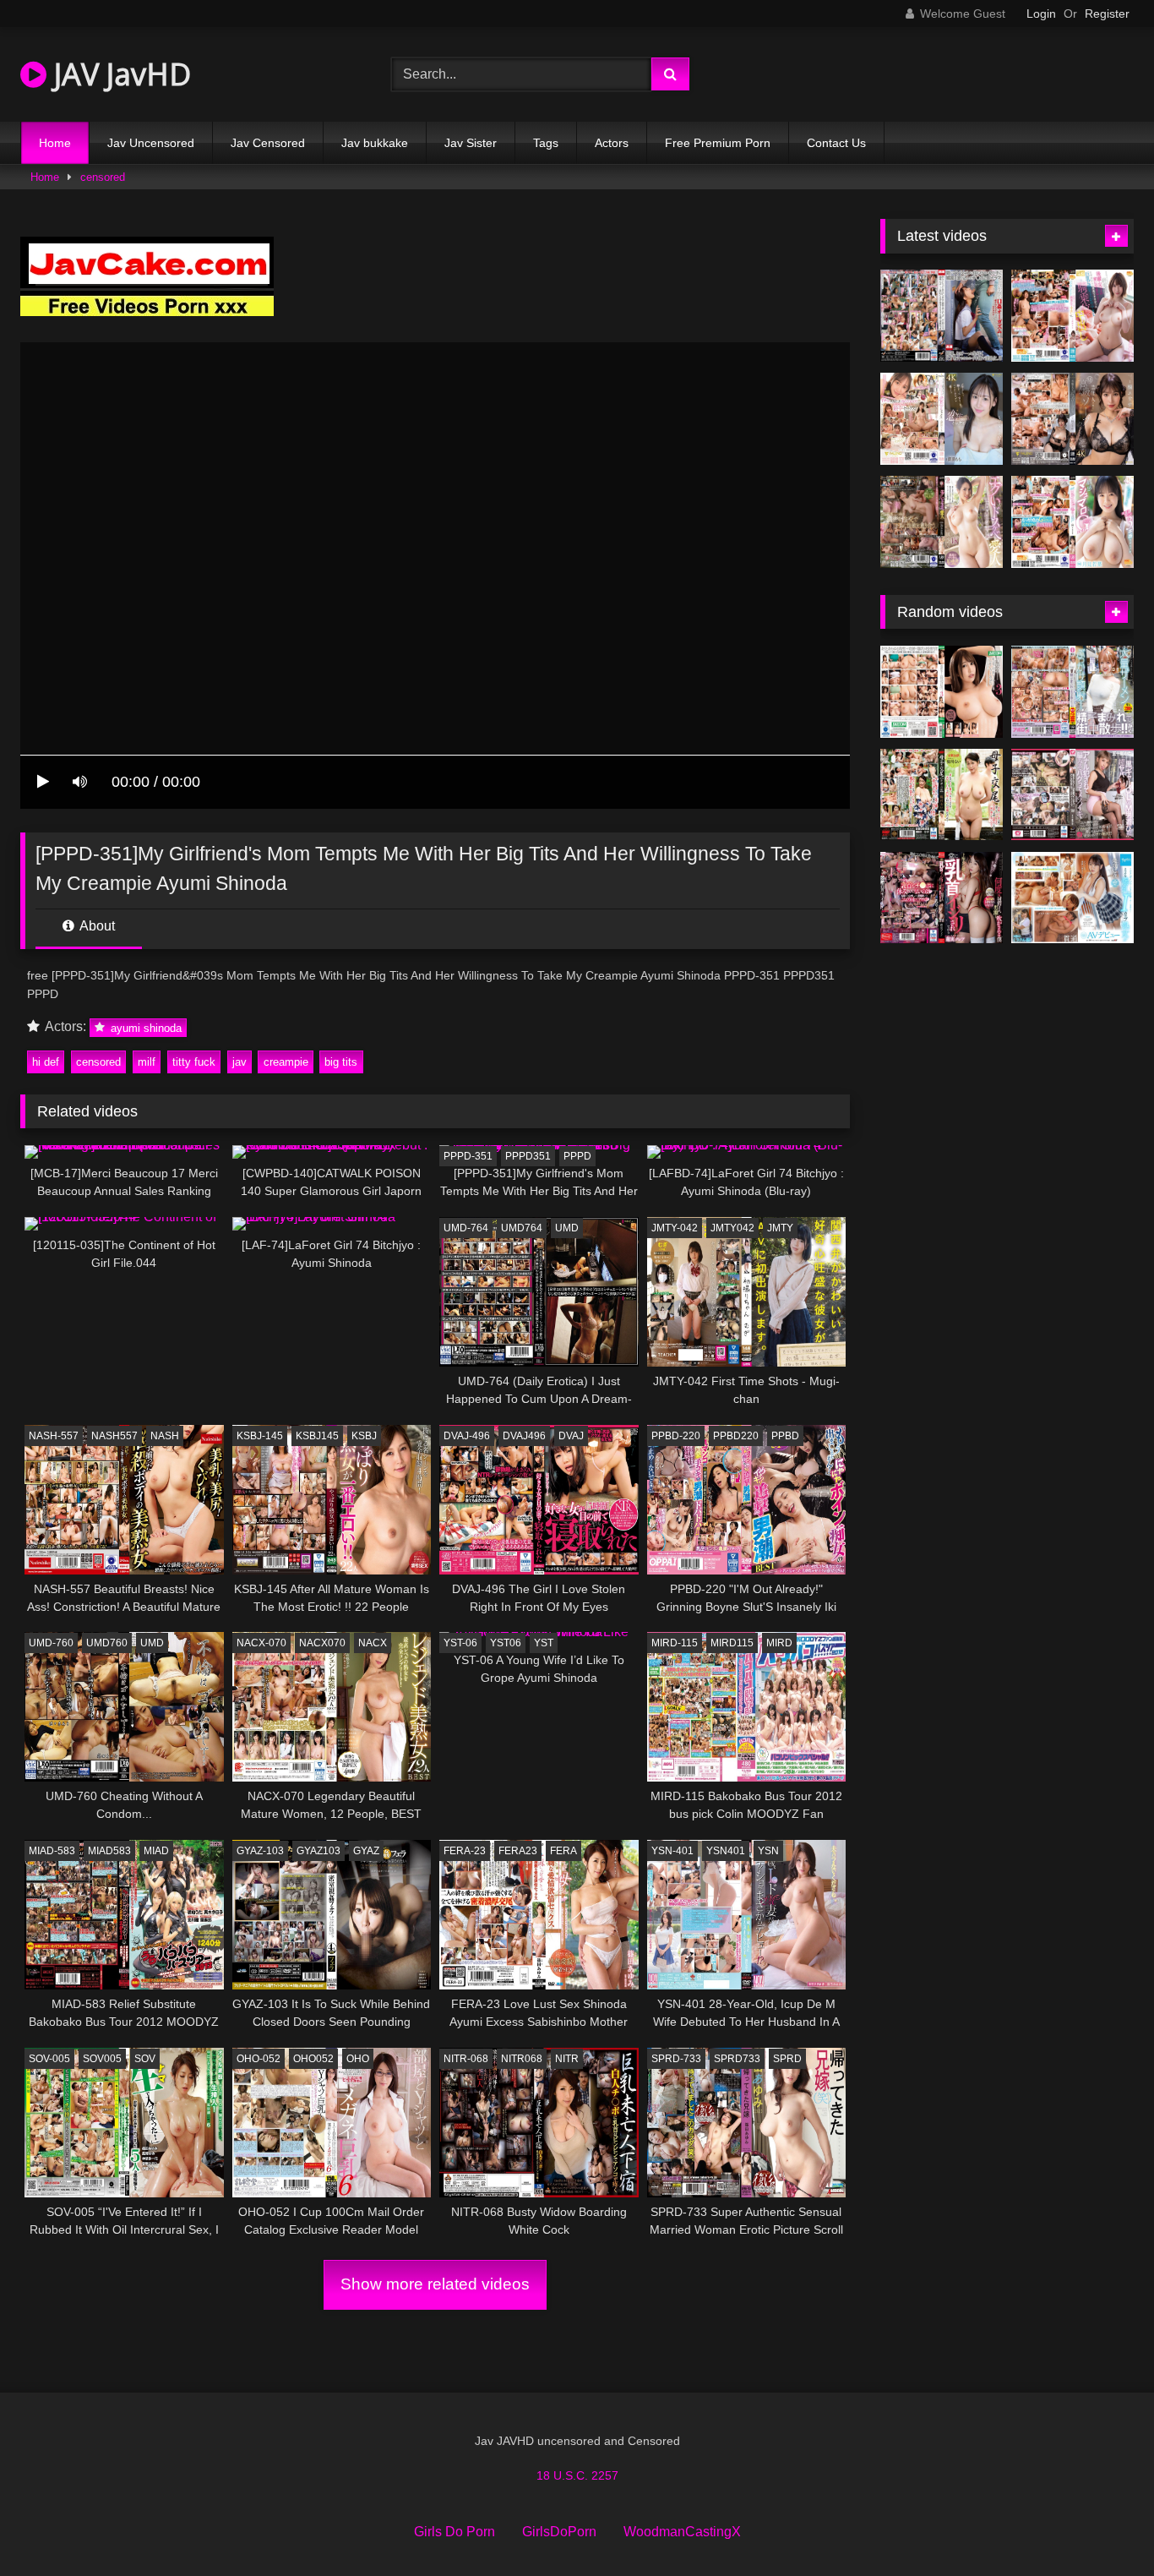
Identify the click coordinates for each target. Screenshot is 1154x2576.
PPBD (785, 1436)
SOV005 (102, 2059)
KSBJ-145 (260, 1436)
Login (1041, 14)
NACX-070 (261, 1643)
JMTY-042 (675, 1228)
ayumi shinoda (144, 1027)
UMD (567, 1228)
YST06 (506, 1643)
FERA (563, 1851)
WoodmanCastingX (682, 2532)
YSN (768, 1851)
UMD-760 (51, 1643)
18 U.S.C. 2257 (577, 2475)
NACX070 (322, 1643)
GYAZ (366, 1851)
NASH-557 (54, 1436)
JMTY (780, 1228)
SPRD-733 (676, 2059)
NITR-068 (466, 2059)
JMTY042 (732, 1228)
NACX (373, 1643)
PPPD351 (528, 1156)
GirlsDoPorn (559, 2532)
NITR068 (522, 2059)
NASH (165, 1436)
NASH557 (114, 1436)
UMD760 (107, 1643)
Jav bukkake (375, 143)
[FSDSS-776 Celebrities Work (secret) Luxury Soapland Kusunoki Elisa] (1072, 419)
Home (55, 143)
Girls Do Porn (455, 2532)
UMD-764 (466, 1228)
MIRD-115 (675, 1643)
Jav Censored (268, 143)
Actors (612, 143)
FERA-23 (465, 1851)
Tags (546, 143)
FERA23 (518, 1851)
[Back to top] (1102, 2526)
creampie (286, 1062)
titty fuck (194, 1062)
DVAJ (571, 1436)
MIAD (156, 1851)
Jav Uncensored (151, 143)
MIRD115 (732, 1643)
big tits (341, 1062)
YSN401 (726, 1851)
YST (544, 1643)
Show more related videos (435, 2284)
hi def (46, 1062)
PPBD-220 (676, 1436)
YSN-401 (672, 1851)
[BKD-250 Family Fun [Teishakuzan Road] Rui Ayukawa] (942, 795)
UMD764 (522, 1228)
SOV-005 (49, 2059)
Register (1107, 14)
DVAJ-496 (467, 1436)
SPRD (787, 2059)
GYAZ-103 (260, 1851)
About (96, 926)
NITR (567, 2059)
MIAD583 (109, 1851)
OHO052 (313, 2059)
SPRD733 (737, 2059)
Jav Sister (471, 143)
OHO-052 (259, 2059)
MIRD (779, 1643)
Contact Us (836, 143)
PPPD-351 (468, 1156)
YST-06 (460, 1643)
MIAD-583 (52, 1851)
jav (240, 1062)
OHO (358, 2059)
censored (103, 177)
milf (147, 1062)
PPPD (577, 1156)
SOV (145, 2059)
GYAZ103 (318, 1851)
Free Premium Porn (718, 143)
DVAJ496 (524, 1436)
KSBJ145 (317, 1436)
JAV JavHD (119, 74)
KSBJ (364, 1436)
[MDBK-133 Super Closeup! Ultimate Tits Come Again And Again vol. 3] (942, 692)
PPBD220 (736, 1436)
